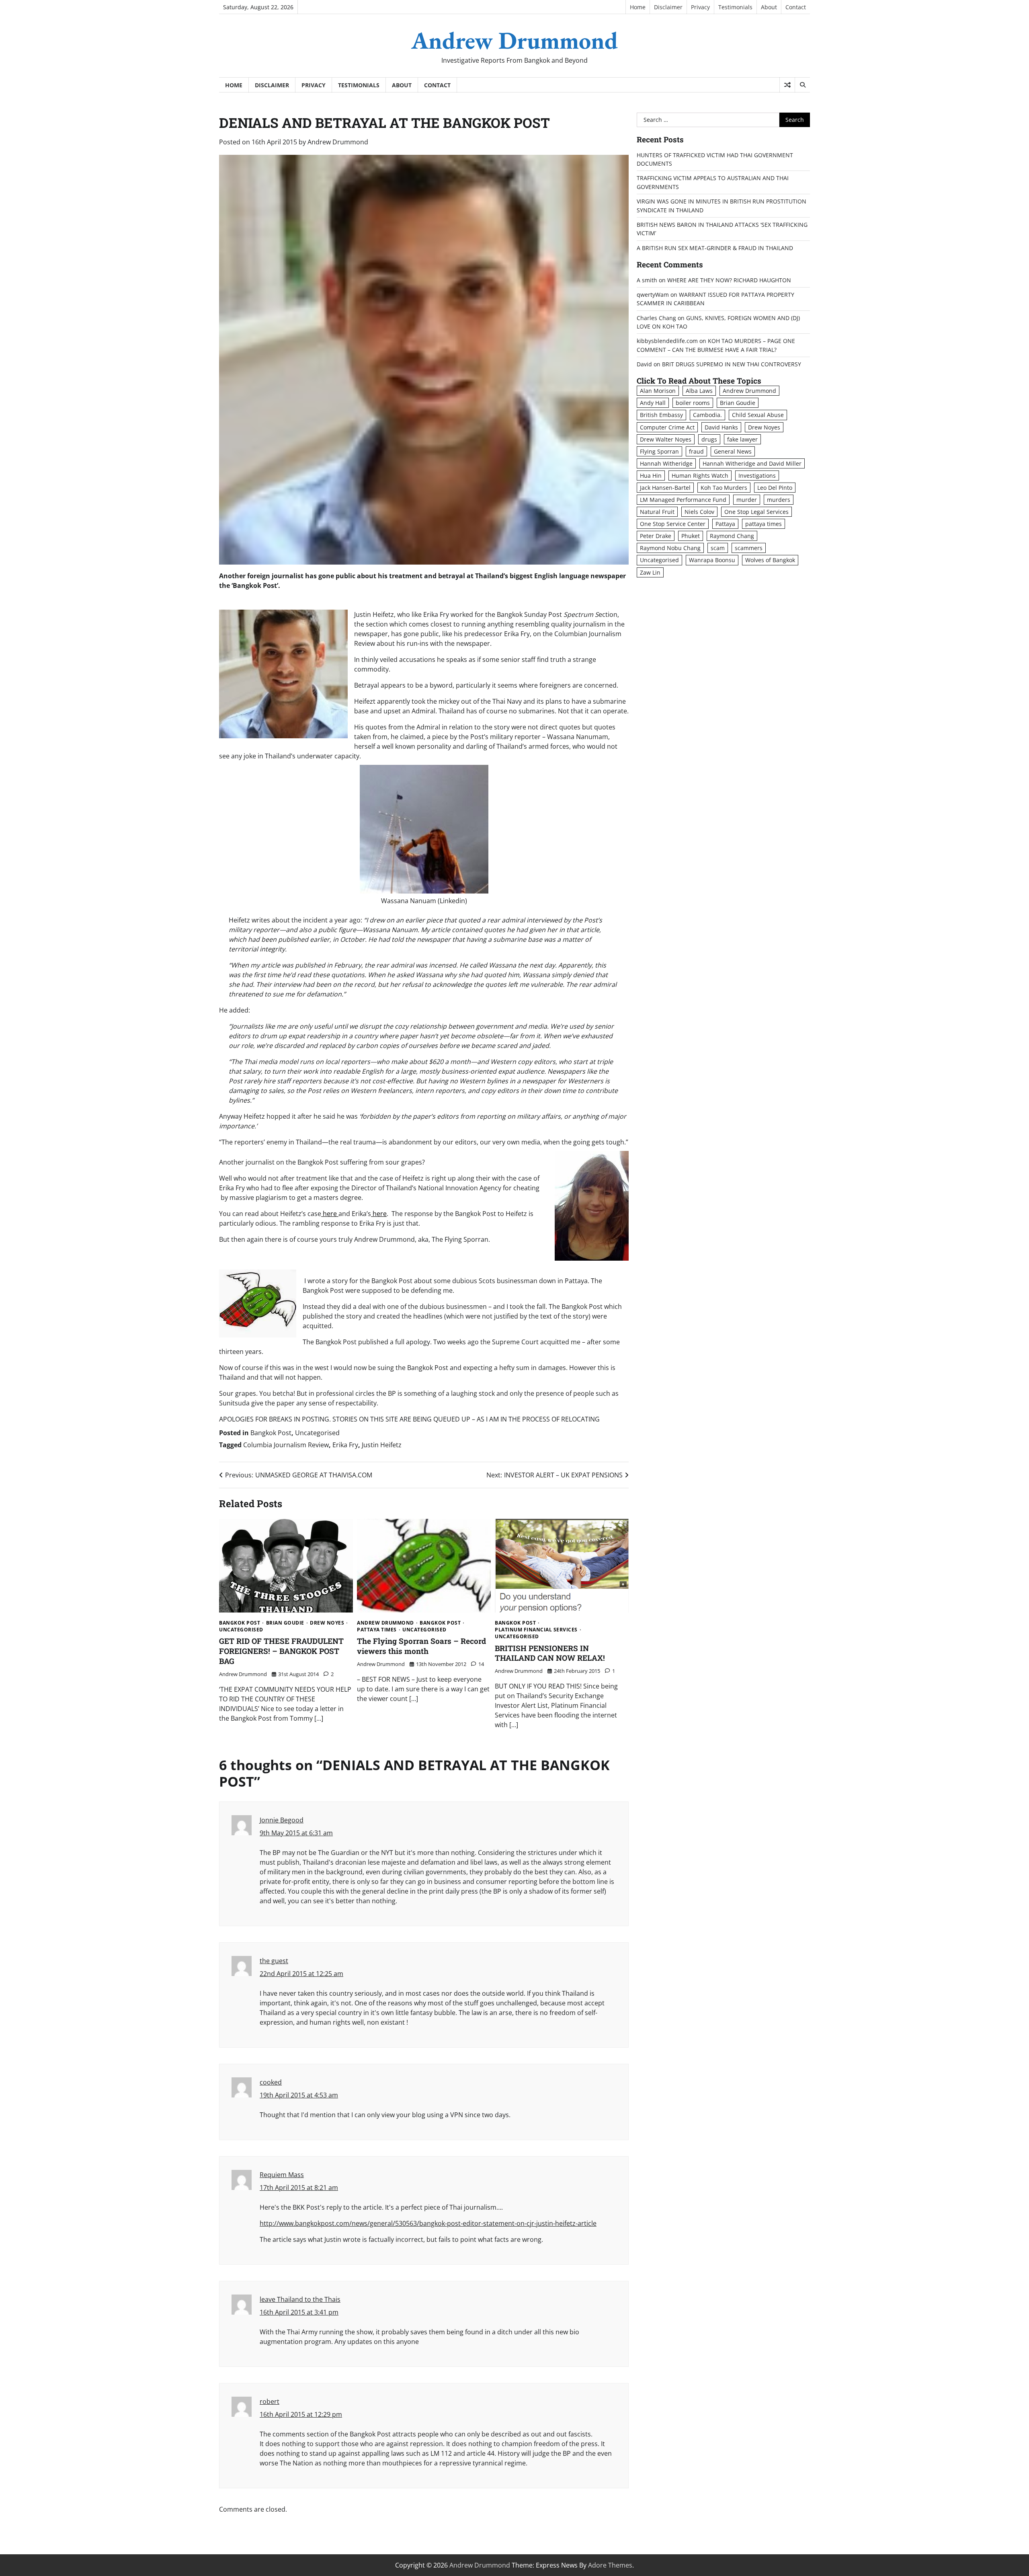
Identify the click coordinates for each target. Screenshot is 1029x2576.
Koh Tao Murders (724, 488)
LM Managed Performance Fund (683, 500)
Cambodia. (707, 415)
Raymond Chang (732, 536)
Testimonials (735, 7)
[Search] (802, 85)
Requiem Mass (282, 2175)
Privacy (700, 7)
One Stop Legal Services (756, 512)
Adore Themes (610, 2565)
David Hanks (721, 427)
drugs (709, 439)
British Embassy (661, 415)
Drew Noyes (327, 1623)
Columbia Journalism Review (286, 1445)
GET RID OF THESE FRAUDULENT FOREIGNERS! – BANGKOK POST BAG (281, 1651)
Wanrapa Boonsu (712, 560)
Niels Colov (699, 512)
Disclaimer (668, 7)
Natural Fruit (657, 512)
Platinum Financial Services (536, 1630)
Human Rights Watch (700, 476)
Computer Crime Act (667, 427)
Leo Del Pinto (775, 488)
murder (747, 500)
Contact (796, 7)
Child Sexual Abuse (758, 415)
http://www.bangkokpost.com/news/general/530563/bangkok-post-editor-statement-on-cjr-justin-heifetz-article (428, 2223)
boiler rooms (693, 403)
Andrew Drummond (514, 40)
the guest (274, 1961)
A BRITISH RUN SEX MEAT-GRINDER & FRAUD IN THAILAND (715, 248)
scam (718, 548)
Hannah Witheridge (666, 463)
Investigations (757, 476)
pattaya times (377, 1630)
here (330, 1214)
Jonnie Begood (282, 1820)
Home (638, 7)
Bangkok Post (271, 1433)
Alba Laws (699, 391)
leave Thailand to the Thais (300, 2299)
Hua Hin (651, 476)
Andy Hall (653, 403)
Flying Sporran (659, 451)
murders (779, 500)
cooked (271, 2082)
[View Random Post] (787, 85)
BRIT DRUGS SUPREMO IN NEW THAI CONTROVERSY (732, 364)
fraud (696, 451)
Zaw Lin (650, 572)
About (769, 7)
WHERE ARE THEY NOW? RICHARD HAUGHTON (729, 280)
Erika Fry (345, 1445)
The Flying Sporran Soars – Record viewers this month (421, 1646)
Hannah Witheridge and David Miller (752, 463)
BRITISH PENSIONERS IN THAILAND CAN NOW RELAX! (550, 1653)
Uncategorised (317, 1433)
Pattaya (725, 524)
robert (270, 2401)
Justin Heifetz (382, 1445)
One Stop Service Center (673, 524)
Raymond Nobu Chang (670, 548)
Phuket (691, 536)
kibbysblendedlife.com (667, 341)
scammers (749, 548)
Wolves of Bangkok (770, 560)
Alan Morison (658, 391)
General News (733, 451)
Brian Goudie (285, 1623)
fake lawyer (742, 439)
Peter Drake (656, 536)
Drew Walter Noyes (666, 439)
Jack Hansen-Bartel (665, 488)
